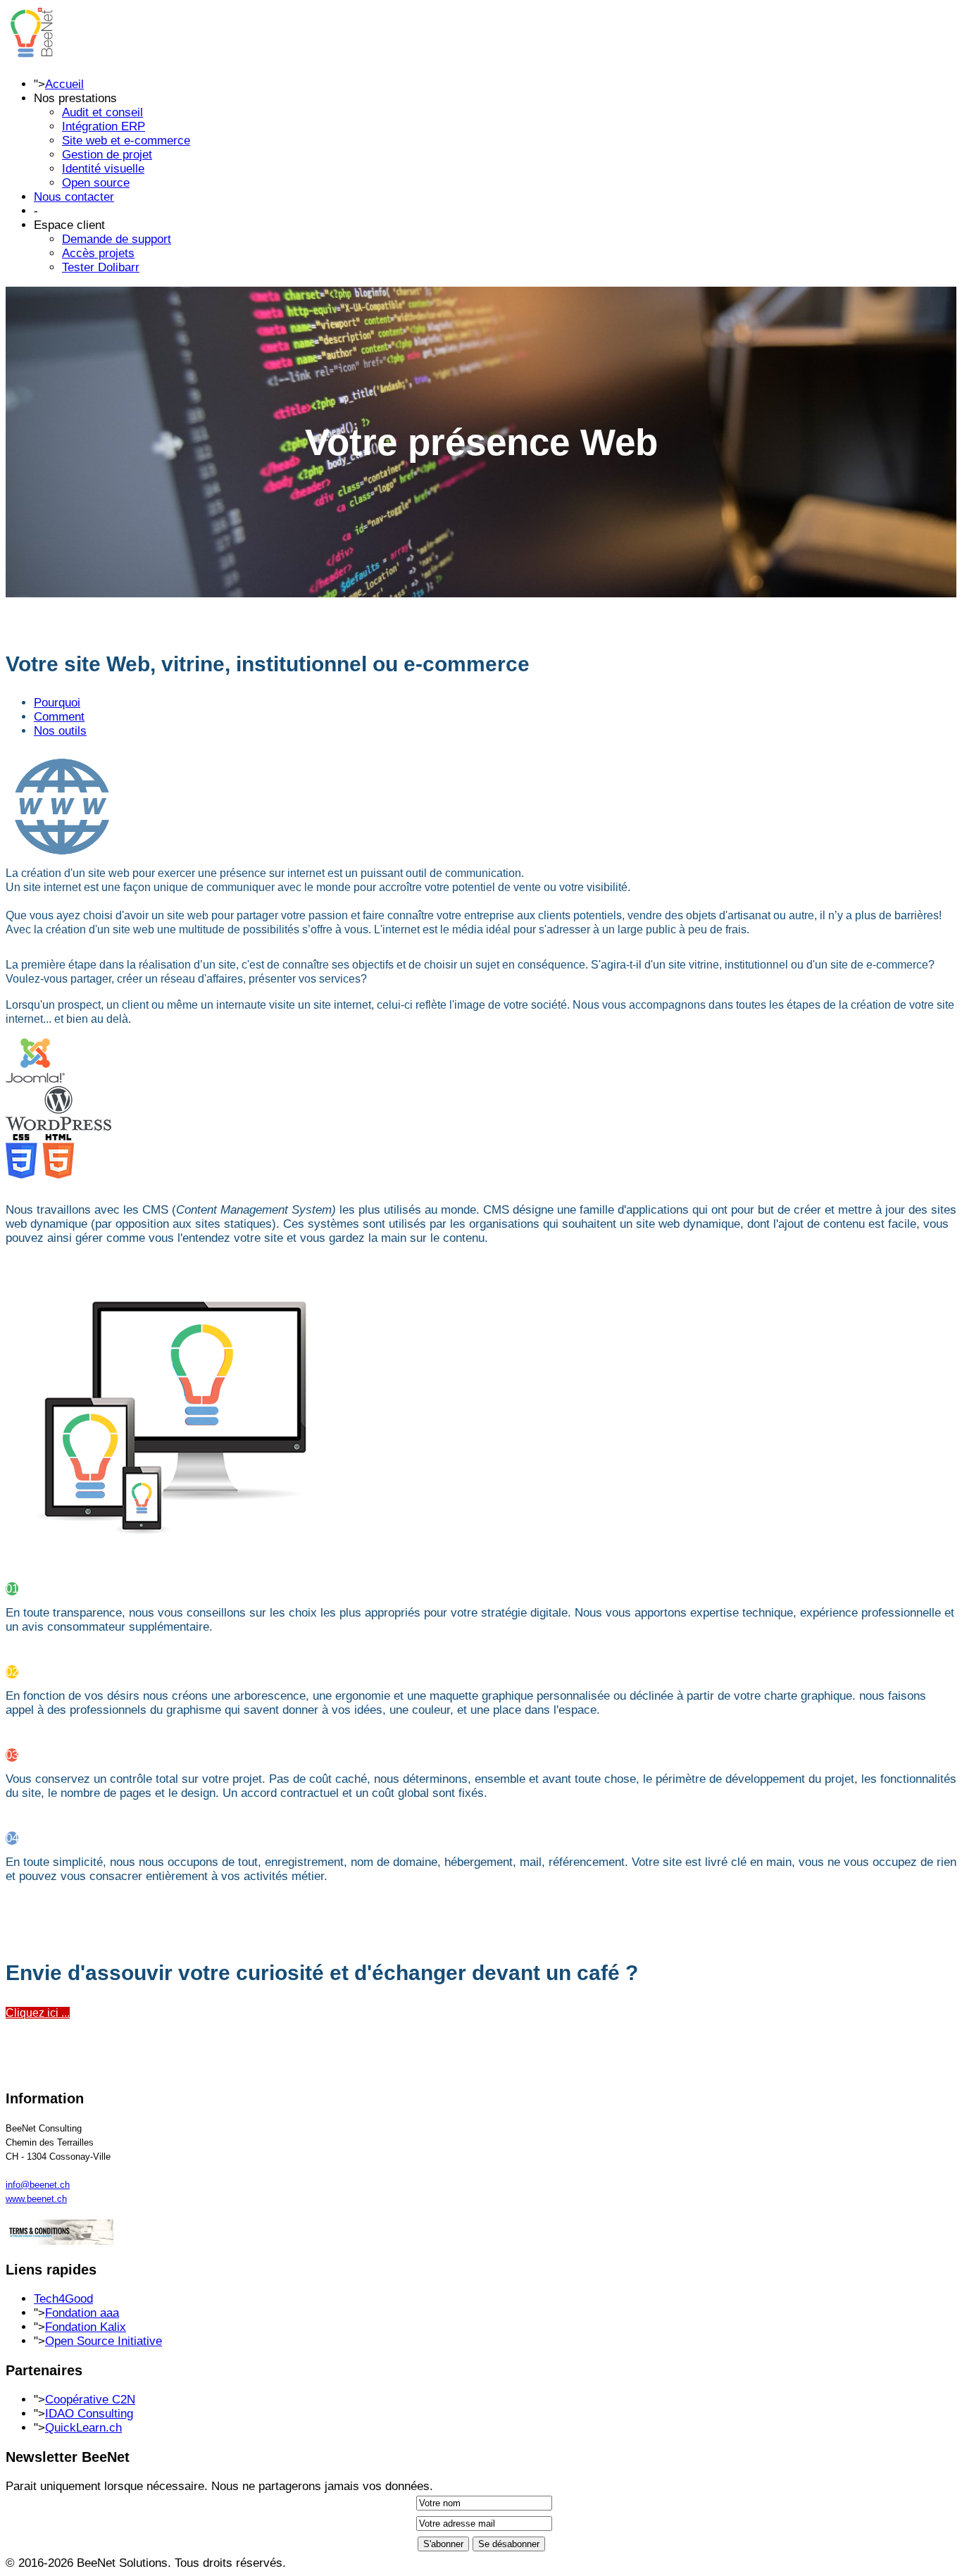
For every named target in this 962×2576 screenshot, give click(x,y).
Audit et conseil (102, 112)
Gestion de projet (107, 155)
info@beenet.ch (38, 2185)
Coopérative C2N (90, 2400)
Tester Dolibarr (101, 267)
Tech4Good (63, 2299)
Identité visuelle (103, 169)
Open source (96, 183)
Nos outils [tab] (60, 731)
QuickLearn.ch (83, 2428)
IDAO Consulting (89, 2414)
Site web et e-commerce (126, 141)
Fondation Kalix (86, 2327)
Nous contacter (74, 197)
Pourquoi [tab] (57, 703)
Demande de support (117, 239)
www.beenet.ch (36, 2199)
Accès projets (98, 253)
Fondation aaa (82, 2313)
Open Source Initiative (104, 2341)
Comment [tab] (59, 717)
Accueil (64, 84)
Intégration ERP (104, 126)
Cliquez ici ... (38, 2013)
